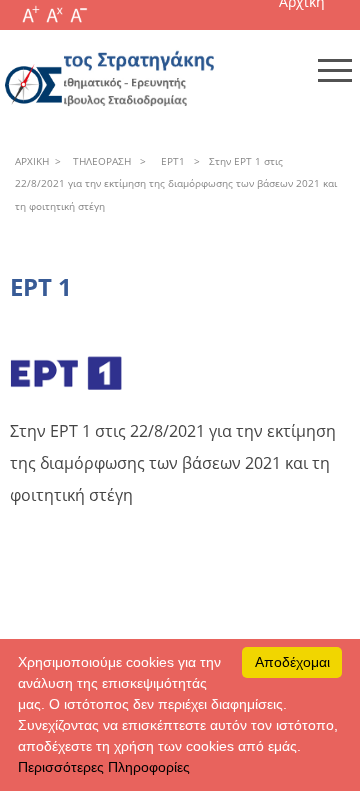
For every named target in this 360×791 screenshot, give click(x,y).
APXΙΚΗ (32, 161)
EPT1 (170, 161)
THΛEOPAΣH (99, 161)
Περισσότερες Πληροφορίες (104, 767)
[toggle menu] (335, 70)
